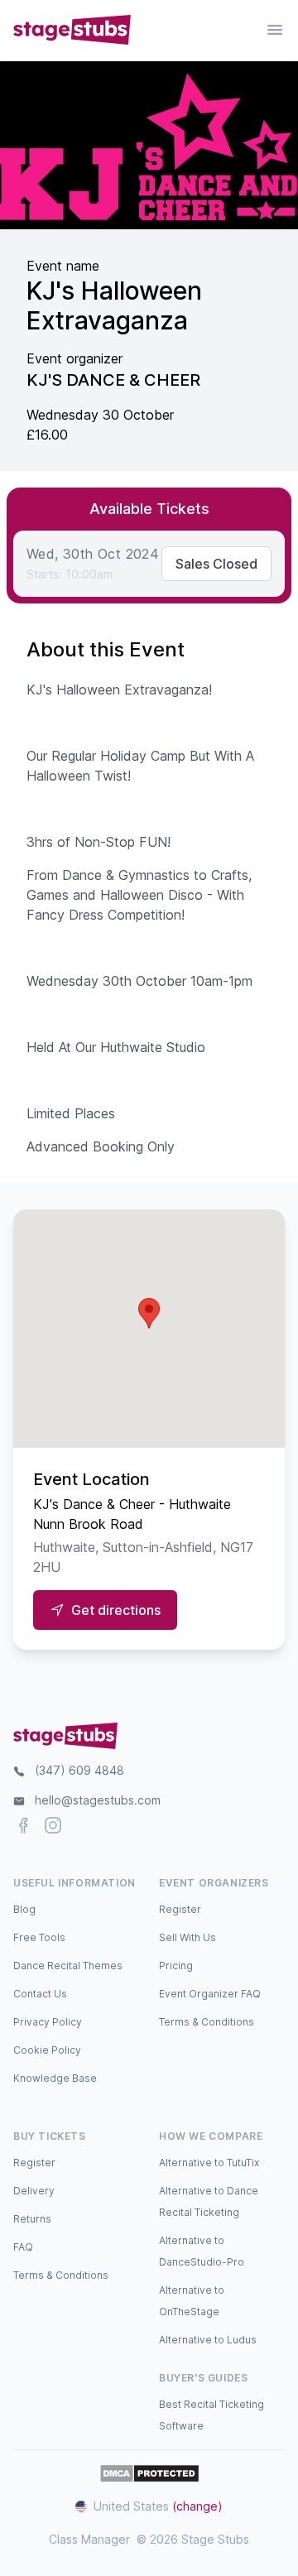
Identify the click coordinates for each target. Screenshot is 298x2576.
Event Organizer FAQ (210, 1994)
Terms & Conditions (207, 2022)
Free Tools (39, 1937)
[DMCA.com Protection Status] (149, 2473)
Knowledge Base (55, 2078)
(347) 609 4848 (79, 1770)
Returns (32, 2219)
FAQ (23, 2247)
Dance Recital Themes (68, 1966)
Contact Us (40, 1994)
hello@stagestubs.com (98, 1800)
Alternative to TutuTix (209, 2163)
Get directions (116, 1610)
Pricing (176, 1966)
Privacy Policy (48, 2022)
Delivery (34, 2191)
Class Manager (89, 2539)
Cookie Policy (47, 2050)
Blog (24, 1909)
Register (180, 1909)
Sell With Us (187, 1937)
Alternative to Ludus (208, 2340)
